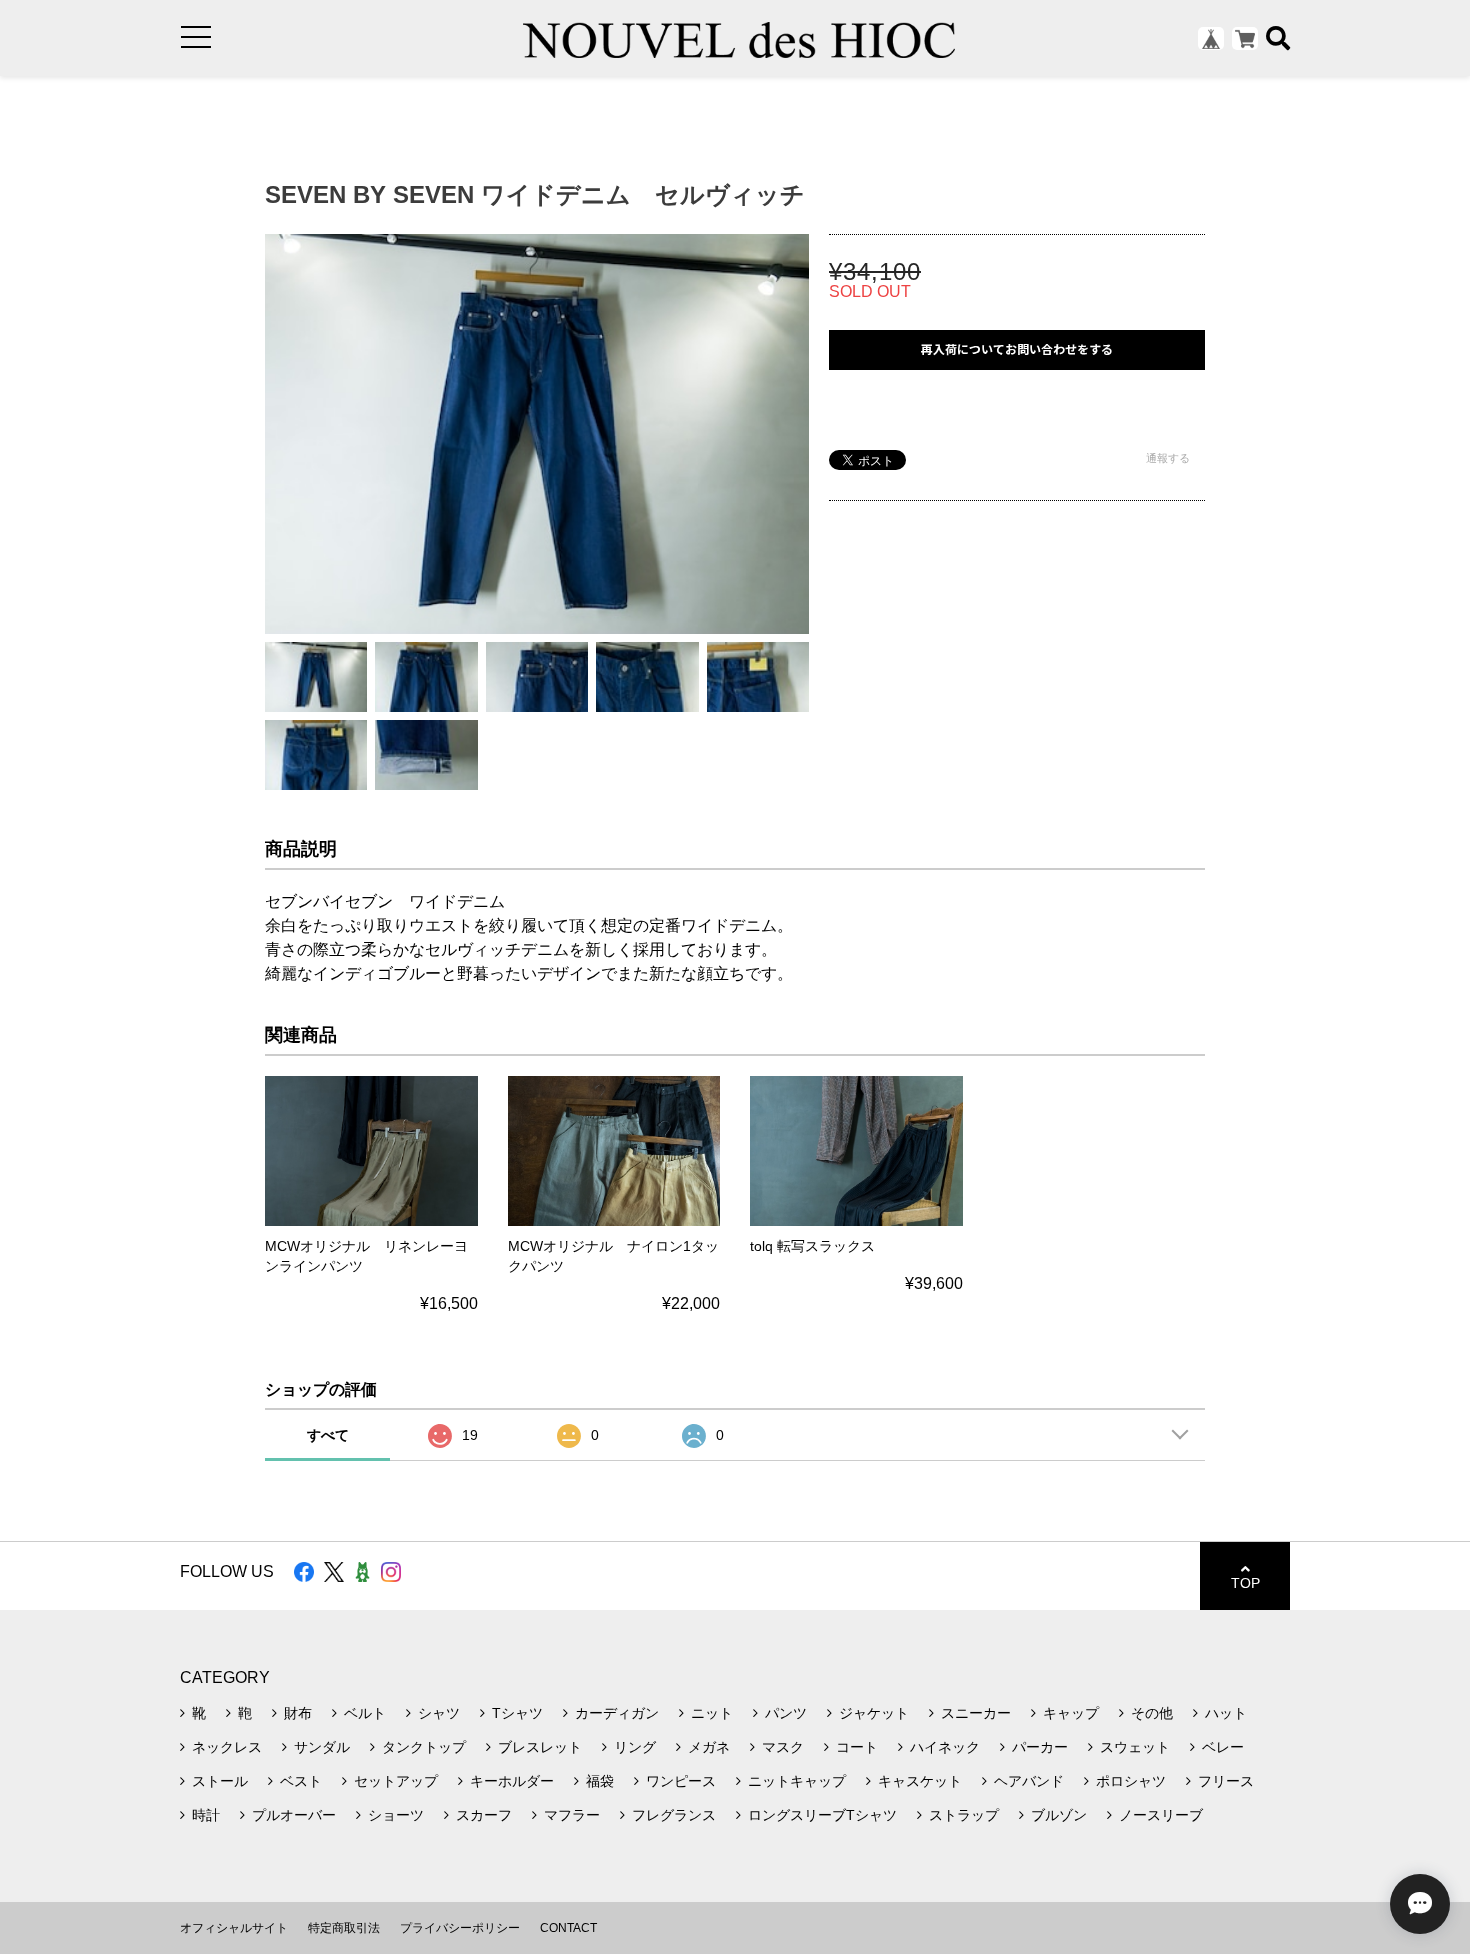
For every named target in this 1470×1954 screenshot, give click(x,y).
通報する (1168, 458)
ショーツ (396, 1815)
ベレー (1223, 1747)
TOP (1245, 1583)
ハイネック (945, 1747)
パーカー (1040, 1747)
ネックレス (227, 1747)
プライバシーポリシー (460, 1928)
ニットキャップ (797, 1781)
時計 (206, 1815)
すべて (328, 1435)
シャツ (439, 1713)
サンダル (322, 1747)
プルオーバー (294, 1815)
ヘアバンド (1029, 1781)
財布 (298, 1713)
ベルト (365, 1713)
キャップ (1071, 1713)
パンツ (786, 1713)
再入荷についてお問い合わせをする (1017, 349)
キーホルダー (512, 1781)
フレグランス (674, 1815)
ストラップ (964, 1815)
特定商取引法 (344, 1928)
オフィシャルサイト (234, 1928)
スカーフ (484, 1815)
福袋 (600, 1781)
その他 (1152, 1713)
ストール (220, 1781)
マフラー (572, 1815)
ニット (712, 1713)
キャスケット (920, 1781)
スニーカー (976, 1713)
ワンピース (681, 1781)
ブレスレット (540, 1747)
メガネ (709, 1747)
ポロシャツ (1131, 1781)
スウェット (1135, 1747)
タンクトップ (424, 1747)
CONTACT (568, 1928)
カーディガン (617, 1713)
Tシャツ (517, 1713)
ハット (1226, 1713)
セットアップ (396, 1781)
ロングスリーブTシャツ (822, 1815)
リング (635, 1747)
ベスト (301, 1781)
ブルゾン (1059, 1815)
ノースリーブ (1161, 1815)
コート (857, 1747)
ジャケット (874, 1713)
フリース (1226, 1781)
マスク (783, 1747)
